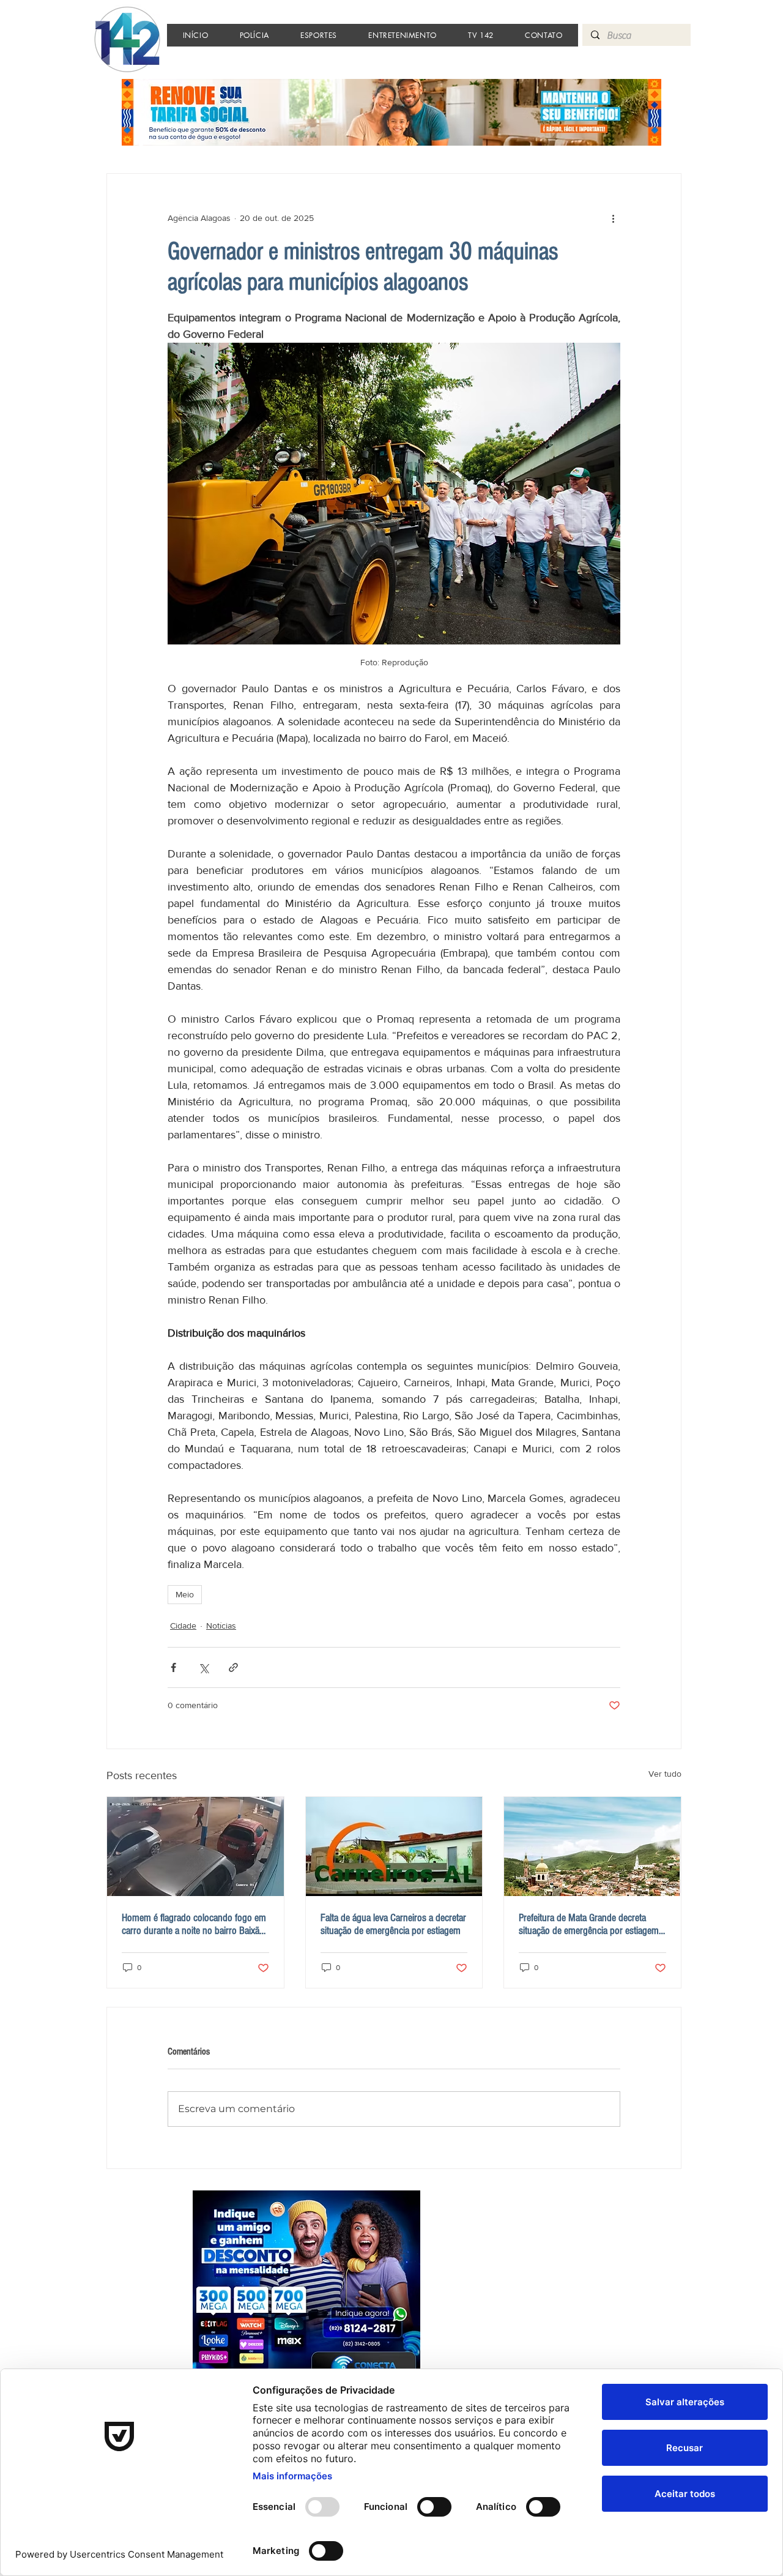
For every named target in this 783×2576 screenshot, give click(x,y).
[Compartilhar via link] (233, 1667)
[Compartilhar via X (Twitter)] (203, 1667)
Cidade (183, 1626)
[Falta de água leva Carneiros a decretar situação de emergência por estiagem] (394, 1846)
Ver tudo (665, 1774)
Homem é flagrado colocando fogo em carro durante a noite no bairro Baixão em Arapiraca (194, 1924)
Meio (185, 1594)
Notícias (221, 1626)
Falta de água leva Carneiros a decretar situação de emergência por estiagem (393, 1924)
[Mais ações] (613, 218)
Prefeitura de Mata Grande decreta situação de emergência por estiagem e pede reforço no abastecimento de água (592, 1924)
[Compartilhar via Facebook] (173, 1667)
